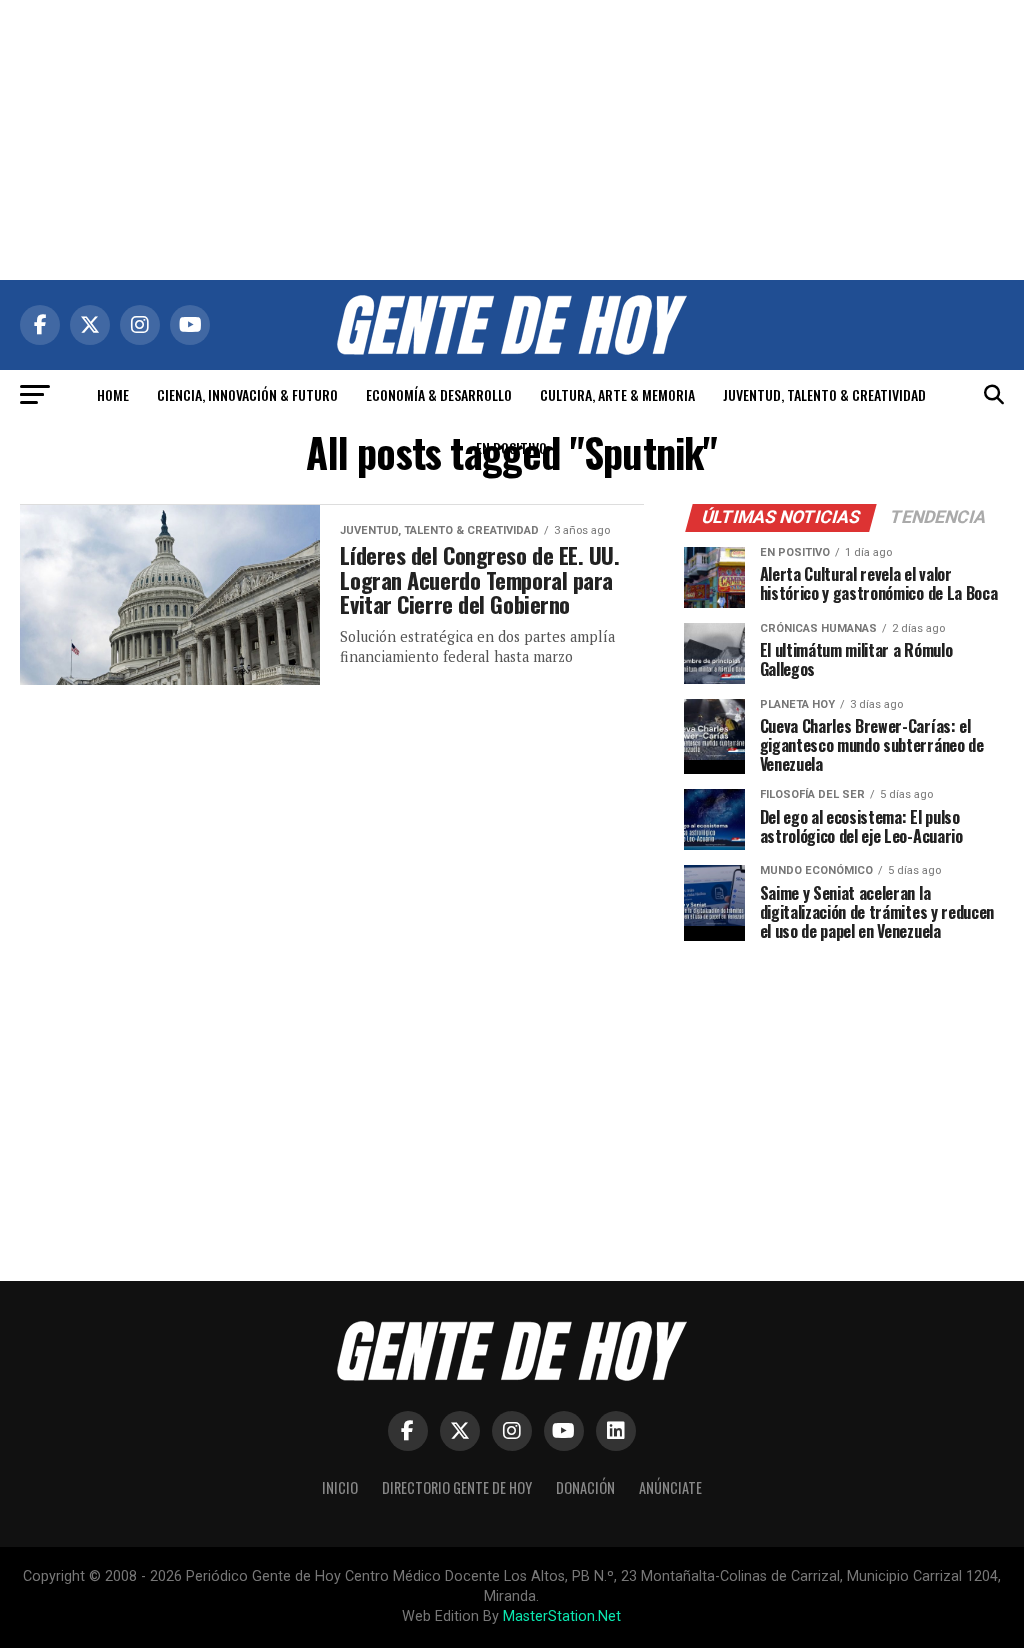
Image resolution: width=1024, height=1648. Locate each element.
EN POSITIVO (511, 447)
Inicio (340, 1487)
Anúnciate (670, 1487)
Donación (585, 1487)
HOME (113, 394)
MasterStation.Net (562, 1616)
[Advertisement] (512, 140)
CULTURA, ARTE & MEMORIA (617, 394)
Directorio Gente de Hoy (457, 1487)
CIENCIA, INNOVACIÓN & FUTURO (247, 394)
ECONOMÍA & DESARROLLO (439, 394)
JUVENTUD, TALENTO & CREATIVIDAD (824, 394)
